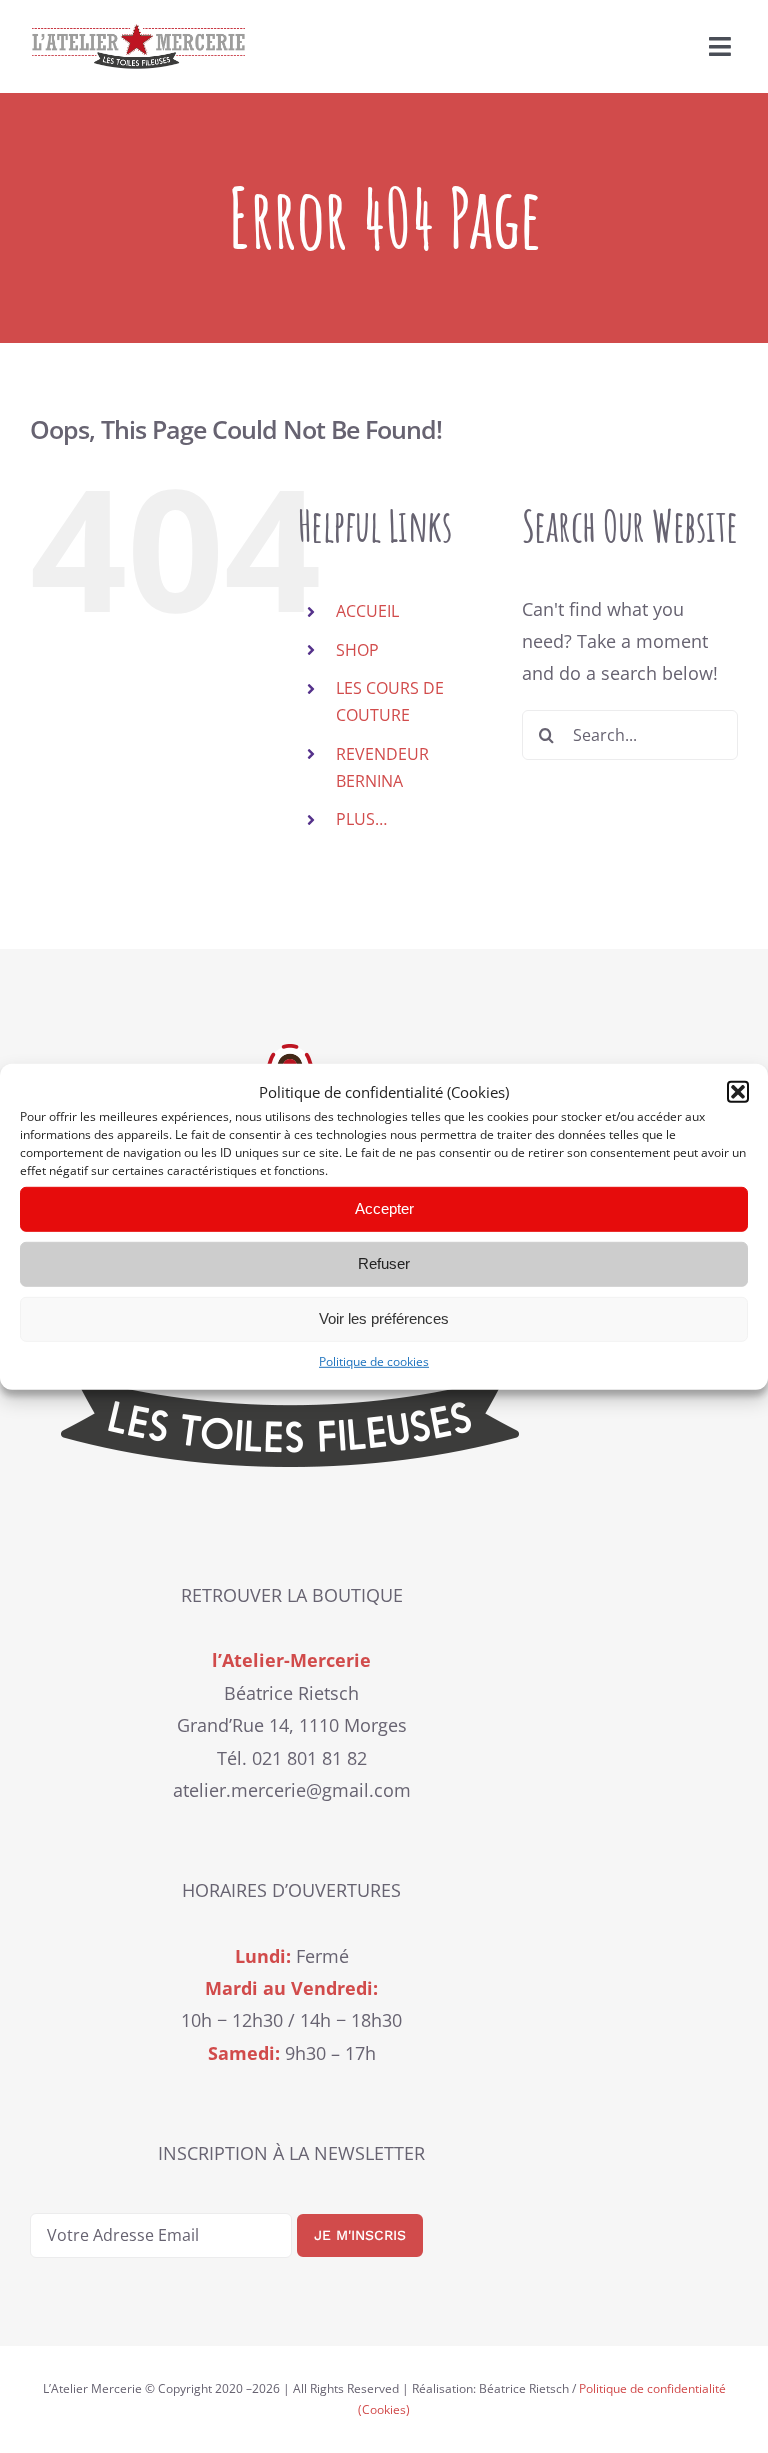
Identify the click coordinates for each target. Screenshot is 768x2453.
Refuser (384, 1263)
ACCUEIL (367, 611)
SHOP (357, 650)
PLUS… (361, 819)
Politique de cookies (374, 1360)
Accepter (384, 1208)
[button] (738, 1092)
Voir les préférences (384, 1318)
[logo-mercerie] (138, 33)
